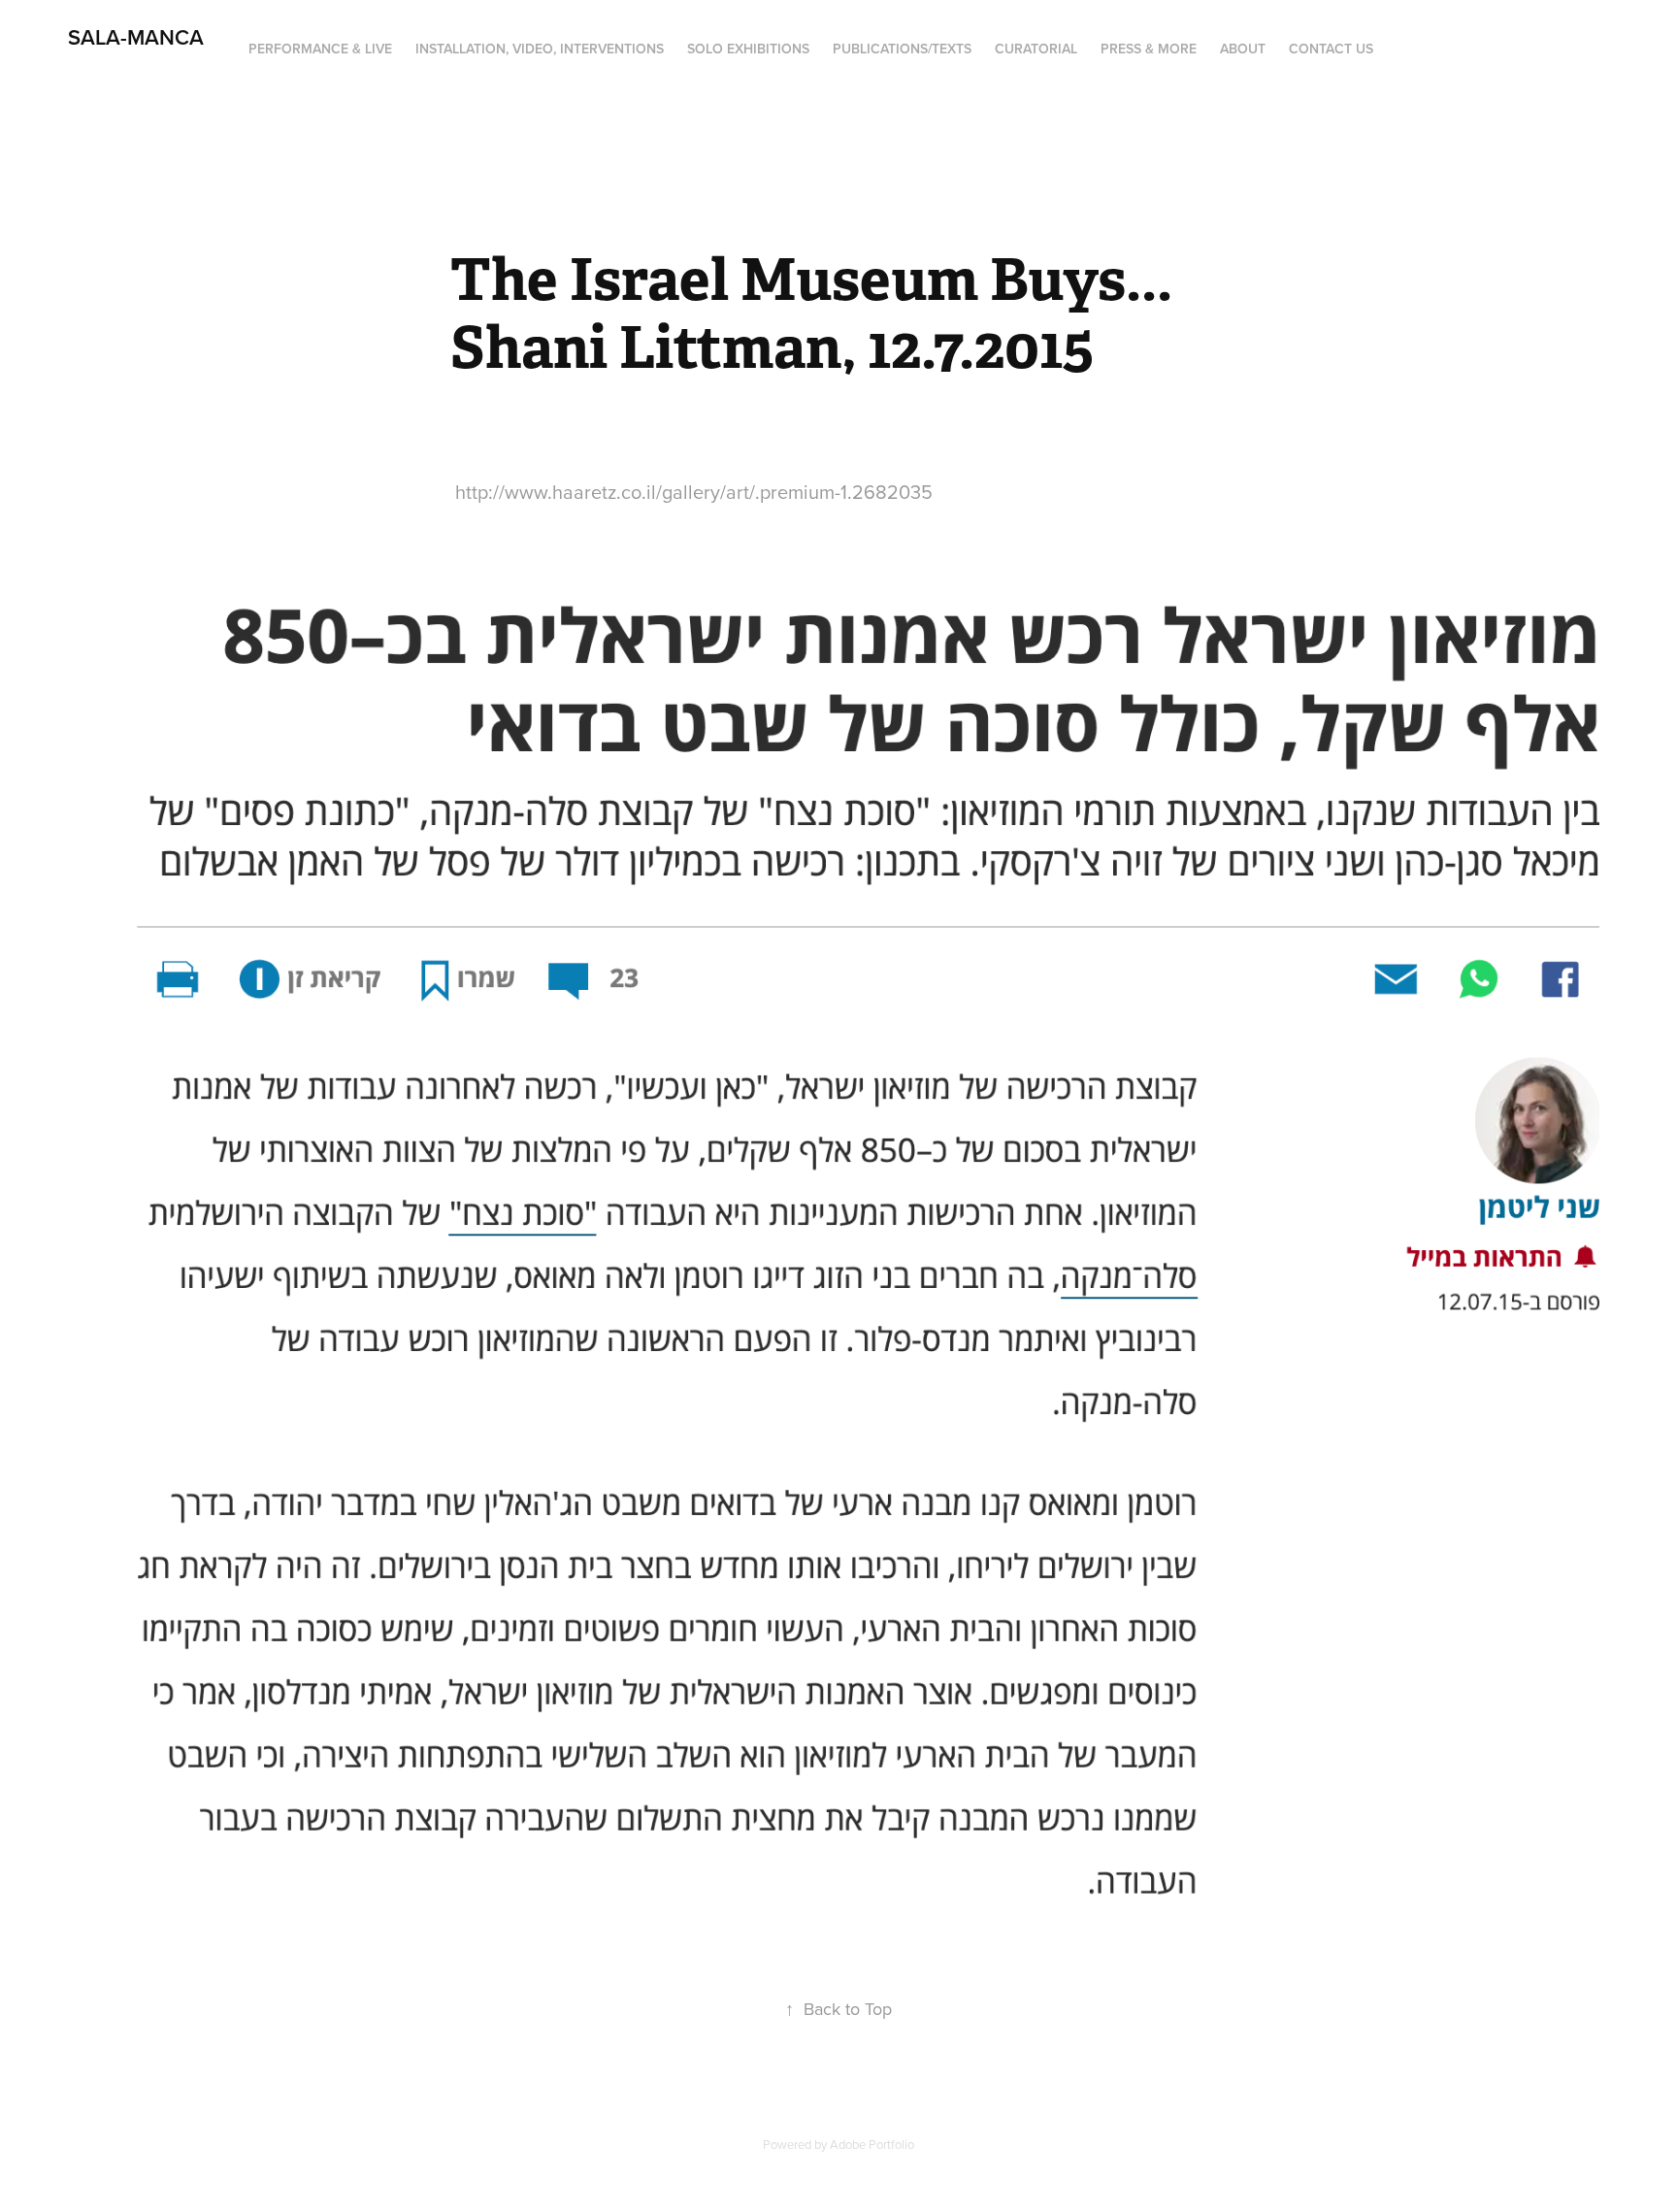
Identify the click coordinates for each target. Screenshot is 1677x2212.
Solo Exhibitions (748, 49)
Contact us (1331, 49)
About (1243, 49)
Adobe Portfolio (872, 2144)
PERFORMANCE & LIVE (320, 49)
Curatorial (1036, 49)
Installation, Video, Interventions (540, 49)
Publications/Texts (902, 49)
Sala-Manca (133, 37)
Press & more (1149, 49)
